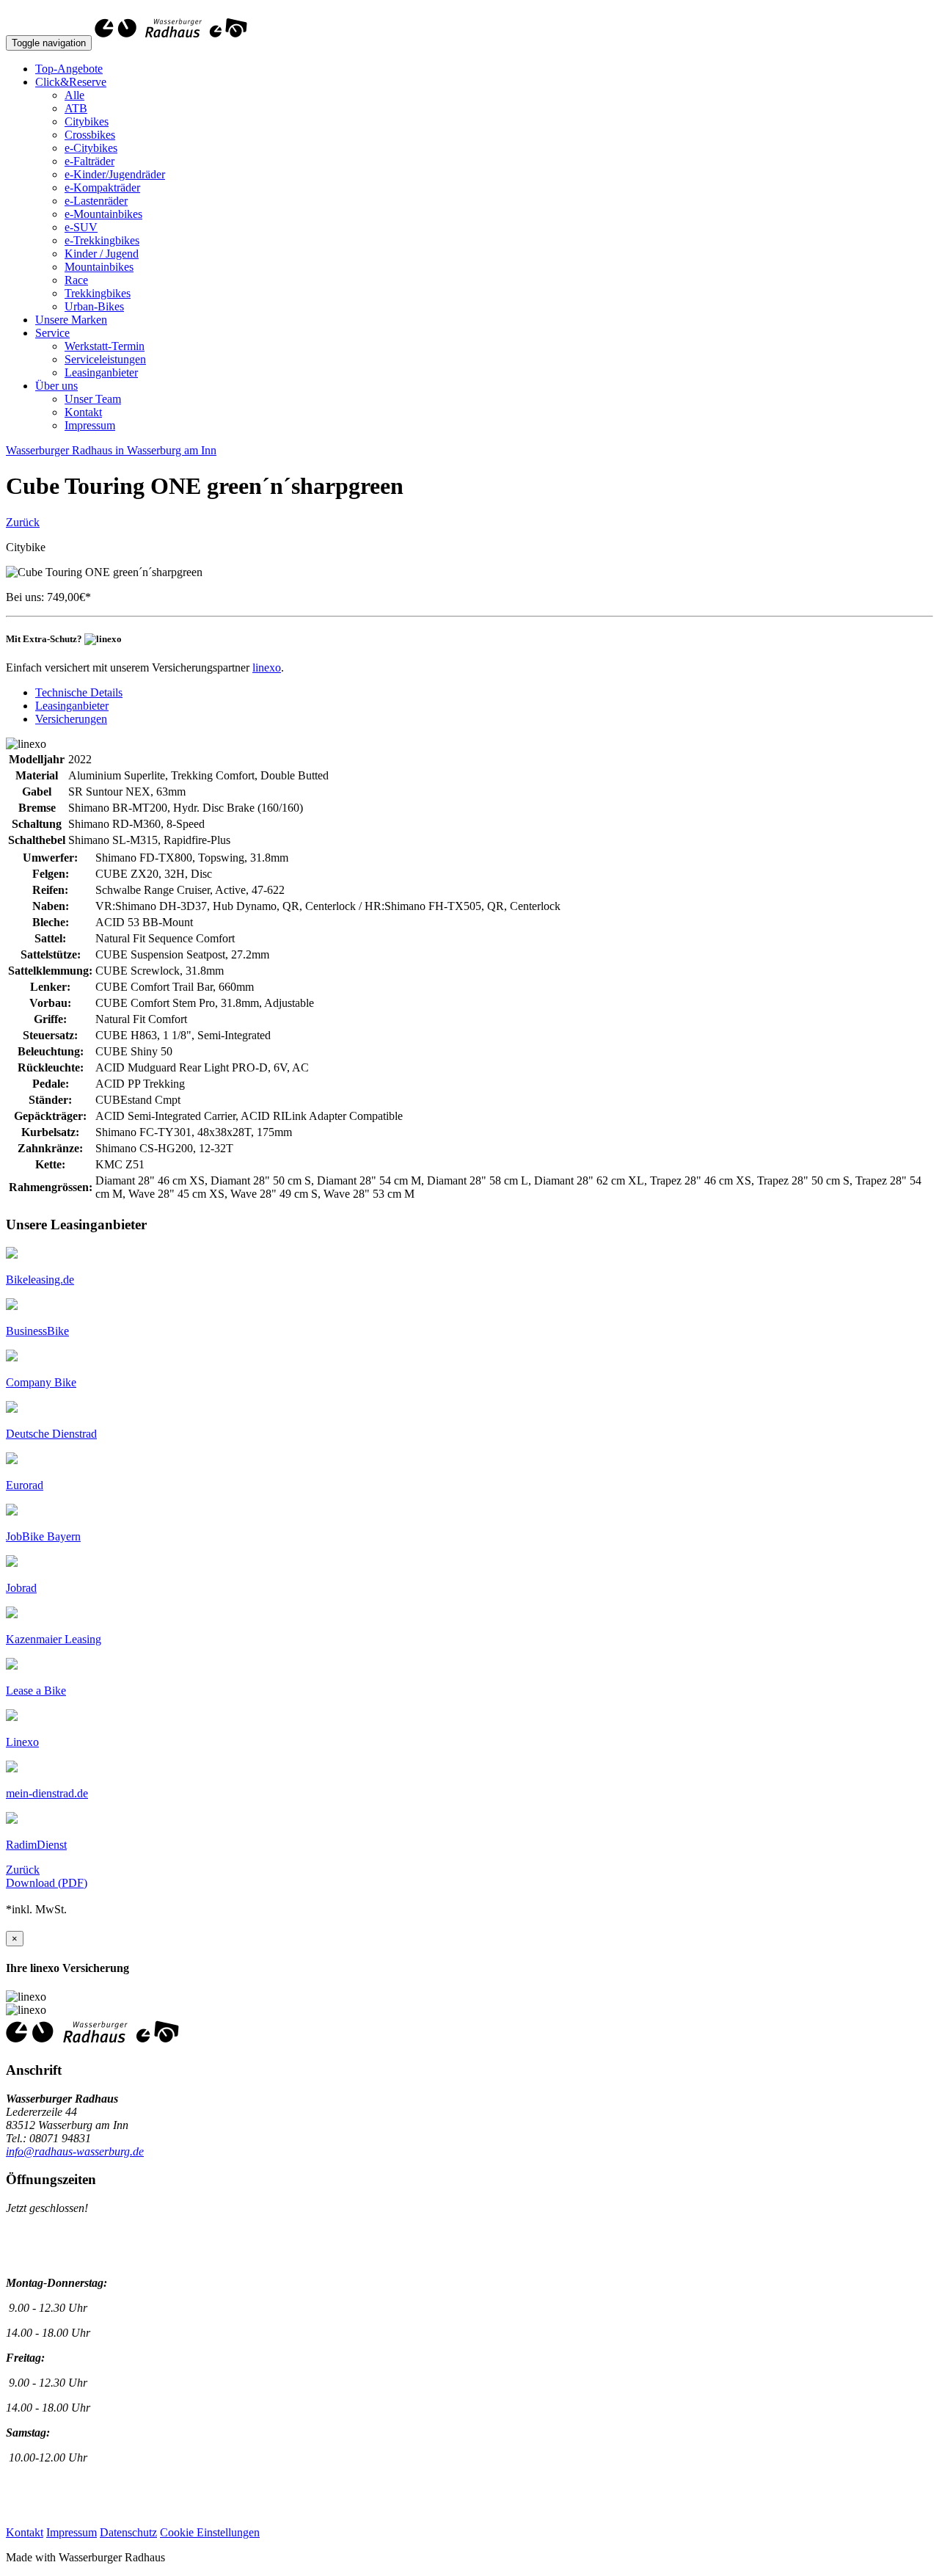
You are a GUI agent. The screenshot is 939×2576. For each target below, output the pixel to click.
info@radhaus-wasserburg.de (75, 2151)
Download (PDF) (47, 1883)
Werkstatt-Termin (105, 346)
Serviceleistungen (105, 359)
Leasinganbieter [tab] (72, 706)
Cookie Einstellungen (210, 2532)
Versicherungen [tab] (71, 719)
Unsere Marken (71, 320)
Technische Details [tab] (79, 692)
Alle (74, 95)
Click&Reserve (71, 82)
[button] (40, 1280)
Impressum (90, 425)
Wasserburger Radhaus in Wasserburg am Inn (111, 450)
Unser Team (93, 399)
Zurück (23, 522)
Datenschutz (128, 2532)
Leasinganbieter (101, 372)
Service (52, 333)
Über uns (56, 386)
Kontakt (83, 412)
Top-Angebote (69, 69)
